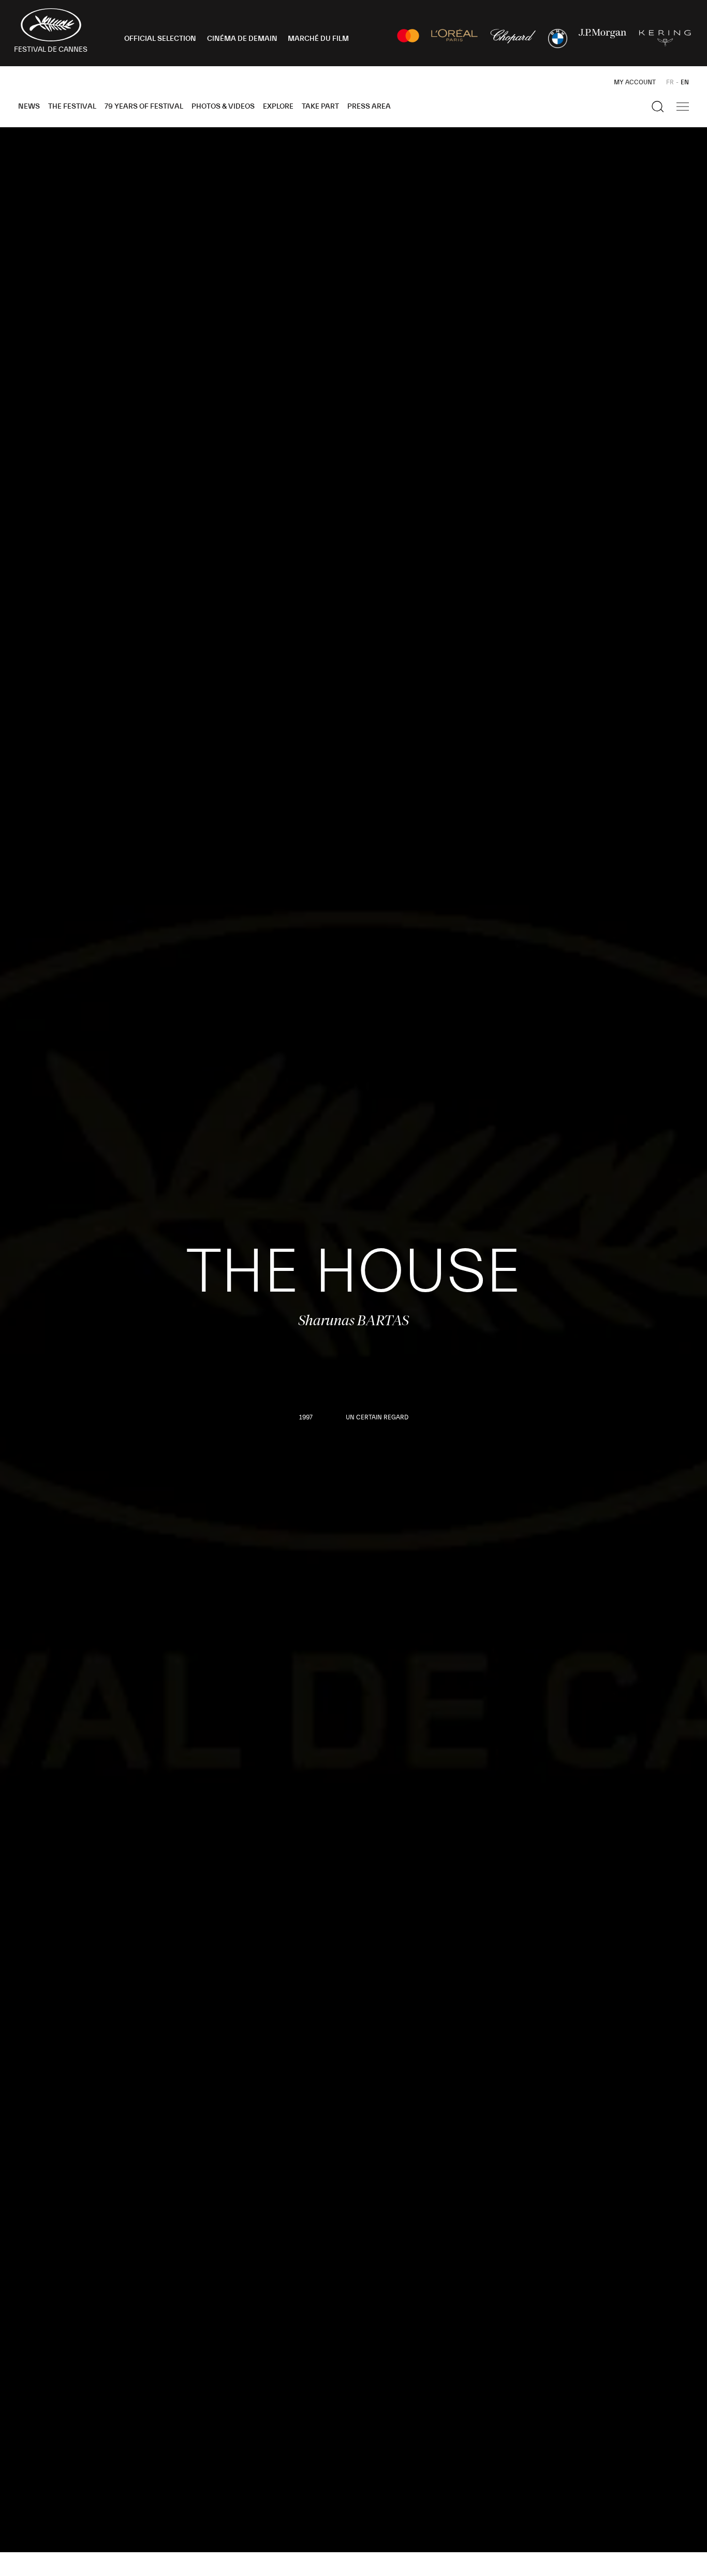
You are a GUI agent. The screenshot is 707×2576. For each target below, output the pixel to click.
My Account (635, 82)
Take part (320, 107)
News (29, 107)
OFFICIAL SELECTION (160, 39)
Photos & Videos (223, 107)
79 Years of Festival (144, 107)
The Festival (72, 107)
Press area (369, 107)
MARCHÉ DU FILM (318, 39)
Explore (278, 107)
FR (670, 82)
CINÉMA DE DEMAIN (242, 39)
